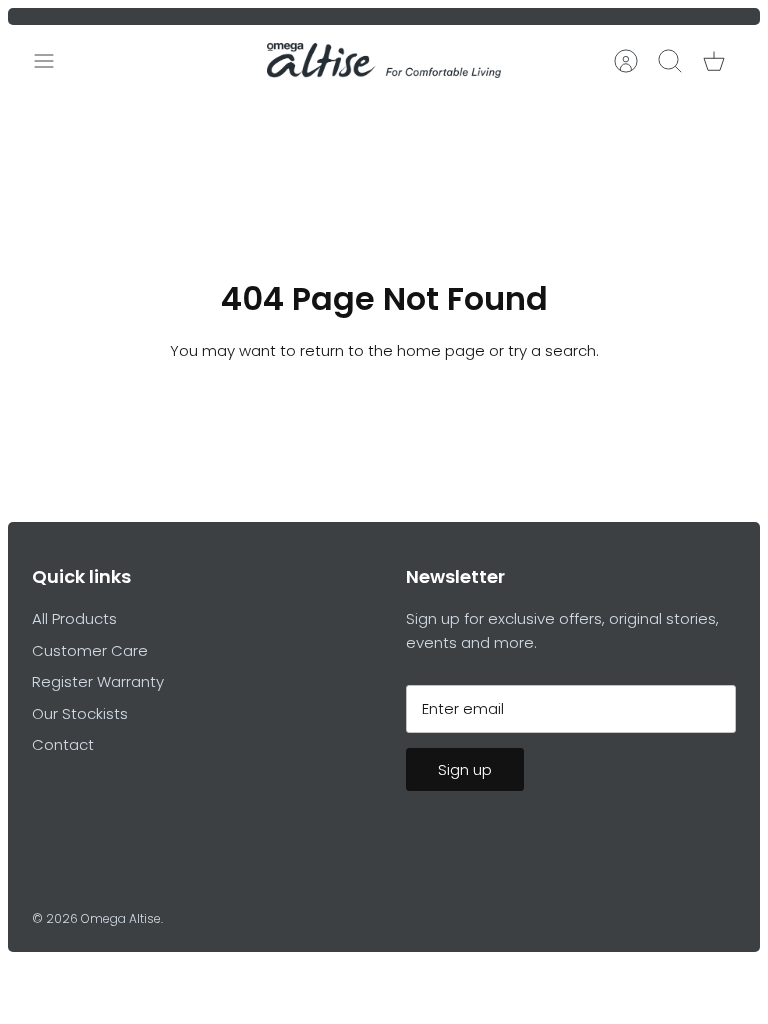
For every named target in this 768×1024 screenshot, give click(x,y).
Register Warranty (98, 681)
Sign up (465, 769)
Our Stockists (80, 713)
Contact (63, 744)
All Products (74, 618)
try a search (552, 350)
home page (441, 350)
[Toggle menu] (54, 61)
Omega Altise (121, 918)
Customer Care (90, 650)
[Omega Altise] (384, 61)
